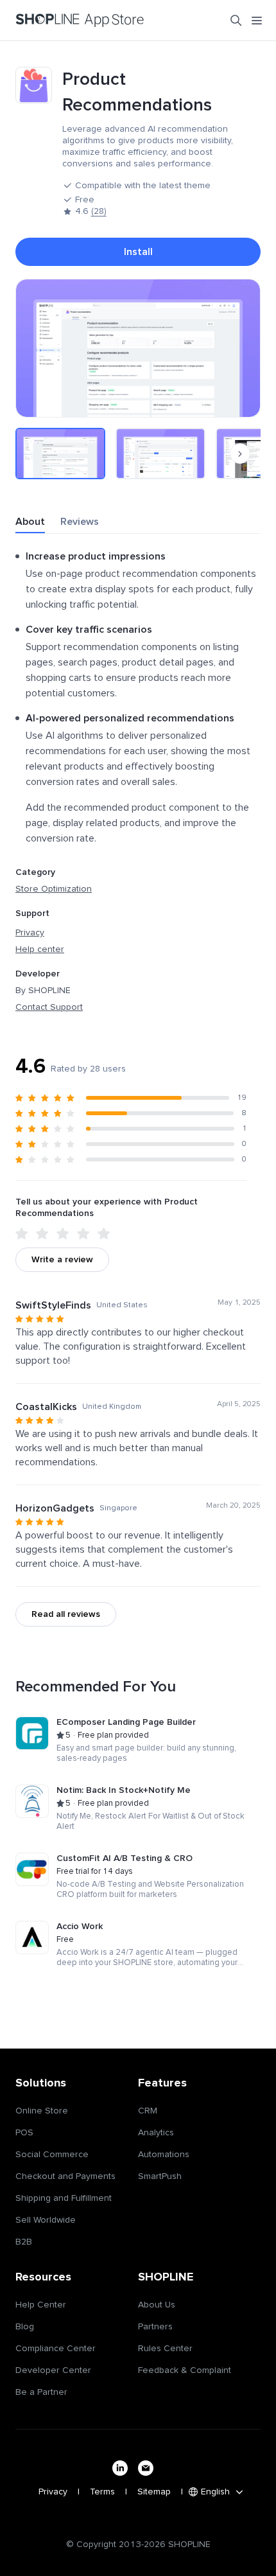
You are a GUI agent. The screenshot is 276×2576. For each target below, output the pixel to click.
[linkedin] (120, 2468)
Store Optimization (54, 889)
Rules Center (165, 2349)
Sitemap (154, 2492)
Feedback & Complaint (185, 2370)
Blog (25, 2327)
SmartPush (160, 2176)
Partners (155, 2327)
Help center (40, 949)
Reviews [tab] (80, 522)
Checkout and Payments (65, 2176)
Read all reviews (66, 1614)
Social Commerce (52, 2155)
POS (24, 2133)
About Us (157, 2305)
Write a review (62, 1260)
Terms (102, 2492)
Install (138, 252)
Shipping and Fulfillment (64, 2198)
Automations (164, 2155)
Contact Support (49, 1007)
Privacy (30, 933)
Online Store (42, 2111)
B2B (24, 2242)
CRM (148, 2111)
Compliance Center (56, 2349)
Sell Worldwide (46, 2220)
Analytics (156, 2133)
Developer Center (53, 2370)
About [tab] (30, 522)
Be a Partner (41, 2392)
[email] (146, 2468)
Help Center (41, 2305)
